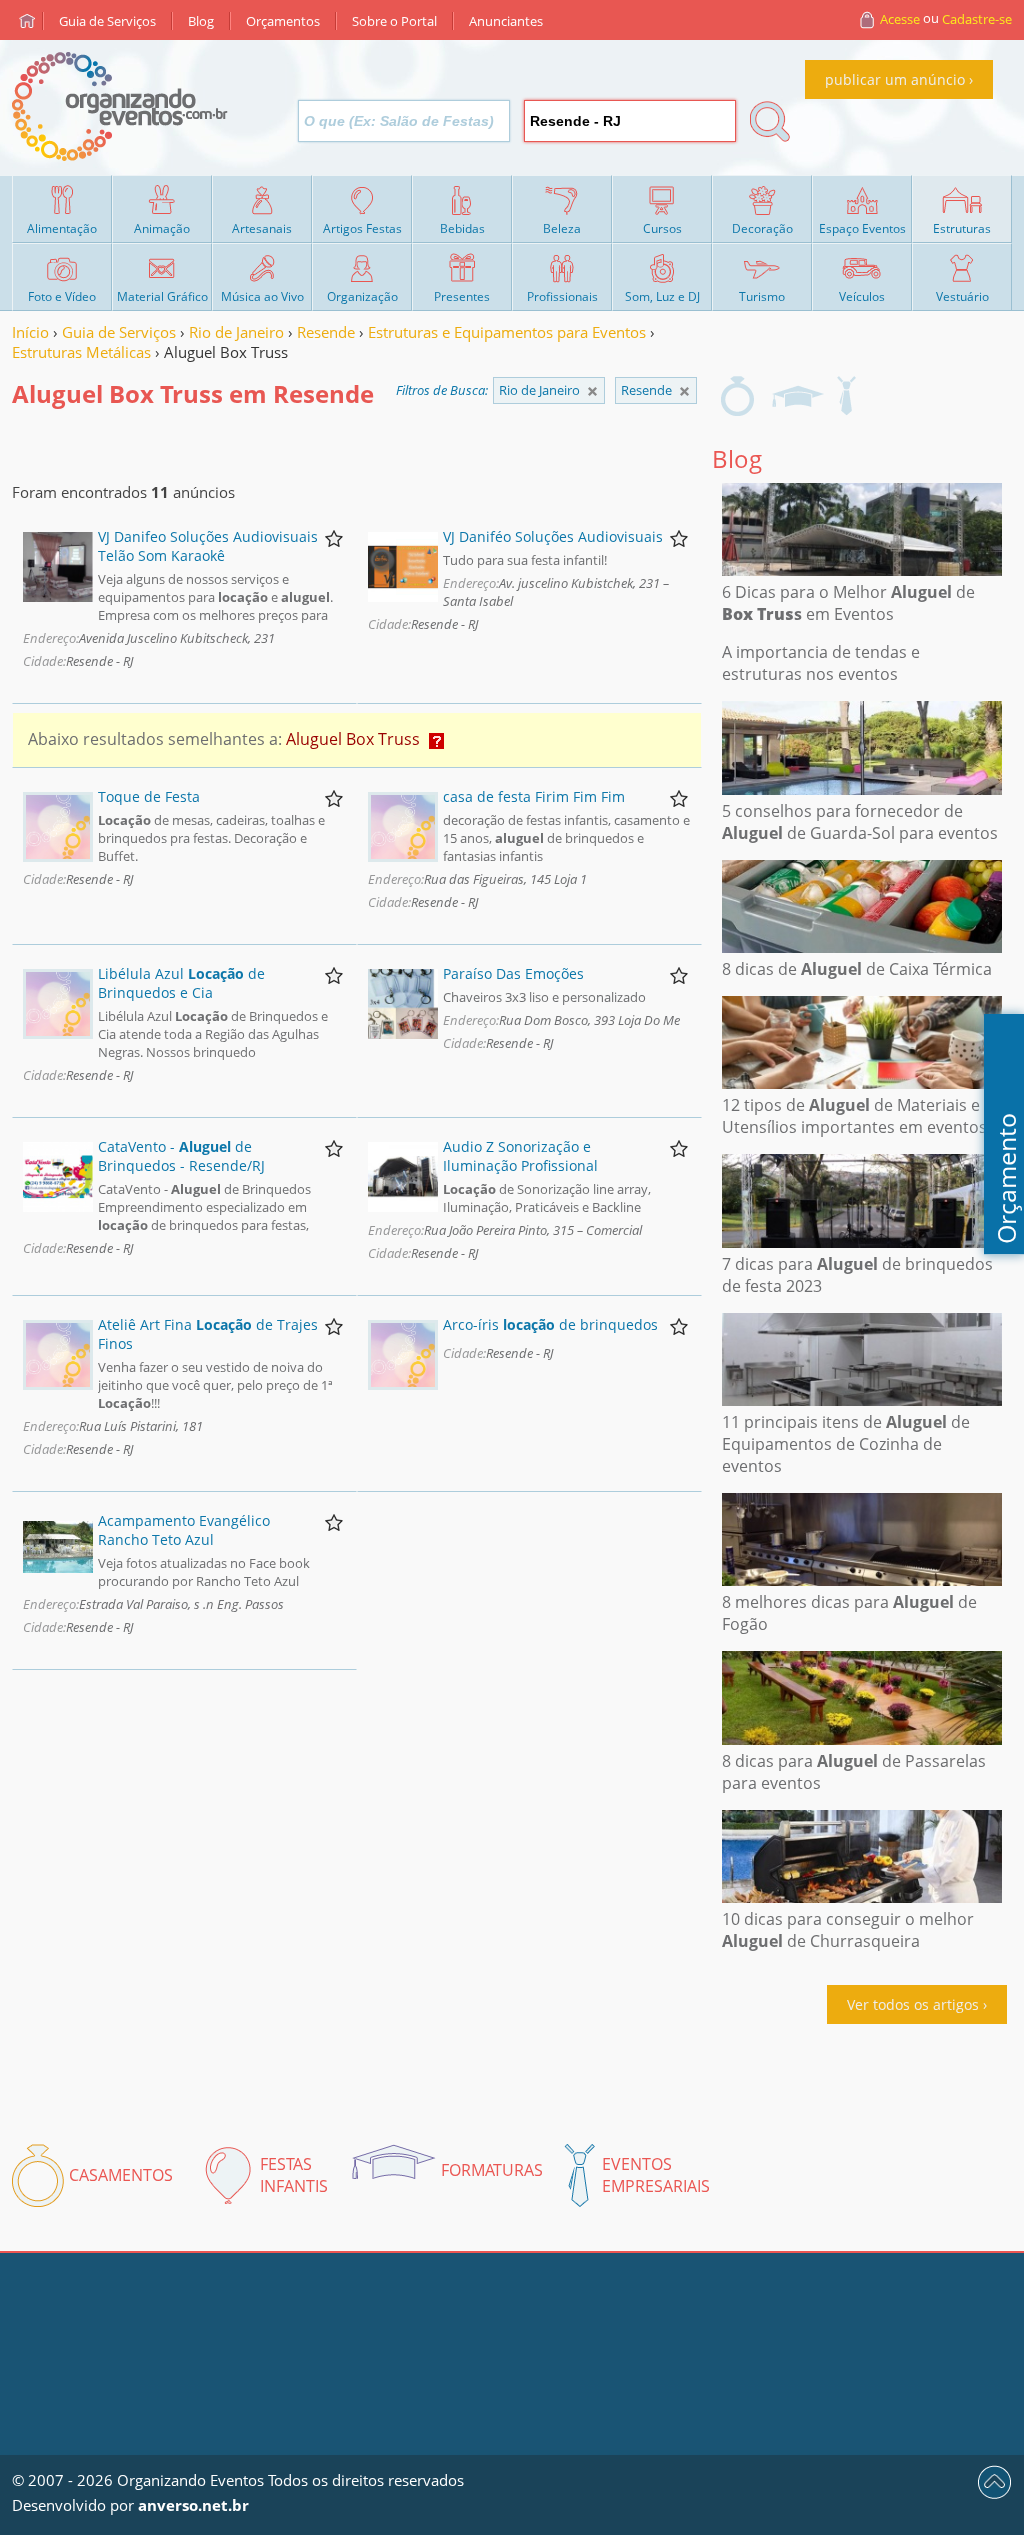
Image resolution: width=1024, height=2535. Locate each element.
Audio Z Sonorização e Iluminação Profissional (520, 1156)
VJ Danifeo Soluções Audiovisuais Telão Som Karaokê (208, 546)
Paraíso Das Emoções (513, 973)
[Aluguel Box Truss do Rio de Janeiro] (684, 391)
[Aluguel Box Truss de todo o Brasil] (592, 391)
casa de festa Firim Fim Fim (534, 796)
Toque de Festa (149, 796)
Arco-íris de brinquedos (550, 1324)
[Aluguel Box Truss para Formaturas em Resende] (797, 396)
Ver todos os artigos (913, 2004)
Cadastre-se (977, 19)
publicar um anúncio (895, 79)
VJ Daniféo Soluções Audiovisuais (553, 536)
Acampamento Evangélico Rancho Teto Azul (184, 1530)
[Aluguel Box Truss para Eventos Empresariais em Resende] (846, 396)
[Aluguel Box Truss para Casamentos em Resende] (737, 396)
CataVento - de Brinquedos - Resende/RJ (181, 1156)
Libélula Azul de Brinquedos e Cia (181, 983)
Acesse (900, 19)
